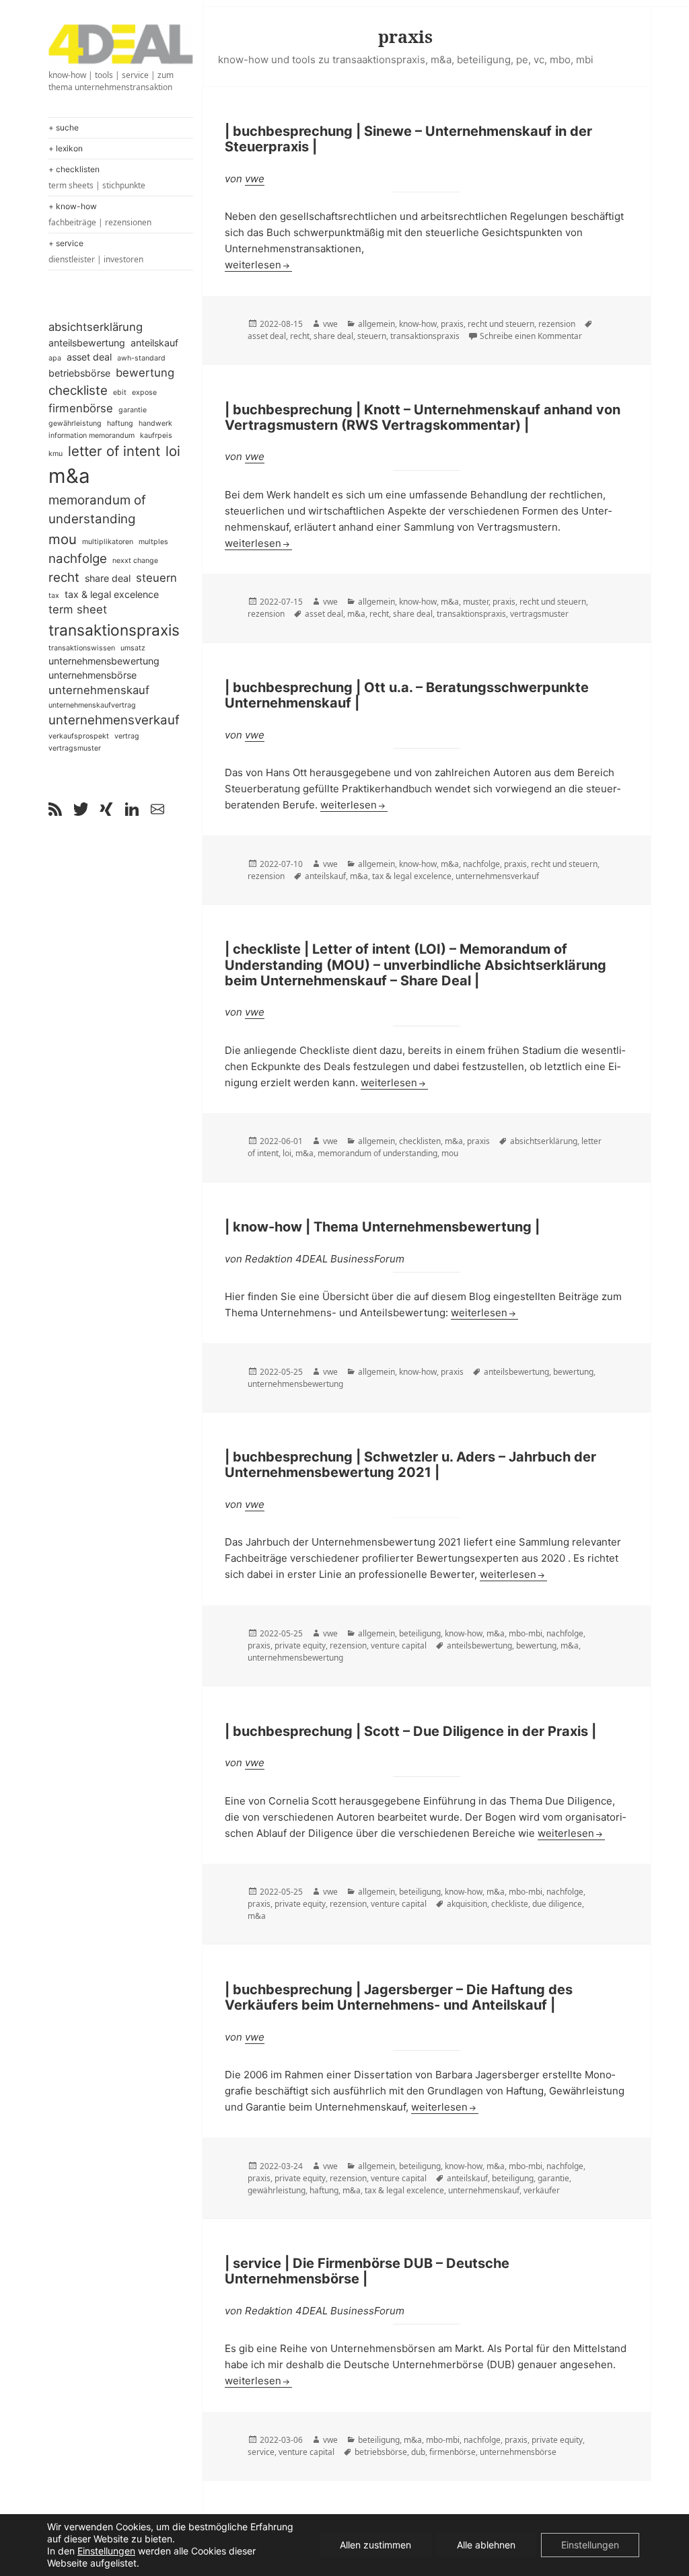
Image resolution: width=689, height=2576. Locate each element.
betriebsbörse (79, 373)
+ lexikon (66, 148)
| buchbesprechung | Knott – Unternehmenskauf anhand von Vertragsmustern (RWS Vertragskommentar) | (423, 417)
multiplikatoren (108, 542)
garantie (133, 410)
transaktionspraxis (114, 630)
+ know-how (100, 215)
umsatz (133, 648)
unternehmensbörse (93, 675)
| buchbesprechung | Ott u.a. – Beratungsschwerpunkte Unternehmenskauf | (407, 695)
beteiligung (420, 1633)
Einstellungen (106, 2551)
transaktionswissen (82, 648)
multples (153, 542)
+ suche (64, 127)
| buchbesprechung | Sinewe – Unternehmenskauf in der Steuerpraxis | (408, 139)
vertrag (127, 736)
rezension (557, 324)
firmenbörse (81, 408)
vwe (255, 179)
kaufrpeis (156, 435)
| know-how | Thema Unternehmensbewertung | (382, 1227)
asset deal (89, 357)
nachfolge (78, 559)
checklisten (420, 1141)
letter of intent (114, 451)
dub (418, 2452)
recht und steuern (501, 324)
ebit (120, 392)
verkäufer (542, 2190)
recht (64, 577)
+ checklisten (97, 178)
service (261, 2452)
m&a (69, 476)
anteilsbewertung (87, 343)
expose (144, 392)
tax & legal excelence (112, 594)
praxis (452, 324)
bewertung (145, 373)
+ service (96, 252)
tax (54, 596)
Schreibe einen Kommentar (531, 336)
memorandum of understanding (97, 509)
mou (63, 539)
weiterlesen (258, 265)
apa (55, 358)
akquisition (467, 1904)
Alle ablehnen (486, 2545)
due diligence (557, 1904)
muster (476, 602)
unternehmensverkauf (114, 720)
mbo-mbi (525, 1633)
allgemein (376, 324)
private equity (300, 1645)
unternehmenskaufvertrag (92, 705)
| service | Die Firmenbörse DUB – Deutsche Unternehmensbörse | (367, 2271)
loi (173, 451)
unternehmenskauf (99, 690)
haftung (120, 423)
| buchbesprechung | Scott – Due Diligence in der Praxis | (410, 1731)
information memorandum (92, 435)
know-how (418, 324)
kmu (56, 454)
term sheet (78, 609)
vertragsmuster (75, 748)
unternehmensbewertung (104, 661)
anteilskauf (154, 343)
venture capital (399, 1645)
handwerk (155, 423)
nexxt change (135, 561)
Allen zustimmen (375, 2545)
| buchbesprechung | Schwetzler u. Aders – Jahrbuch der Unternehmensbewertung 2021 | (410, 1465)
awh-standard (141, 358)
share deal (108, 578)
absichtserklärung (96, 327)
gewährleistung (75, 423)
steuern (156, 578)
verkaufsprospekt (79, 736)
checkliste (78, 390)
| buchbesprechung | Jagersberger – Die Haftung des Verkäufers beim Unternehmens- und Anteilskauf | (399, 1997)
